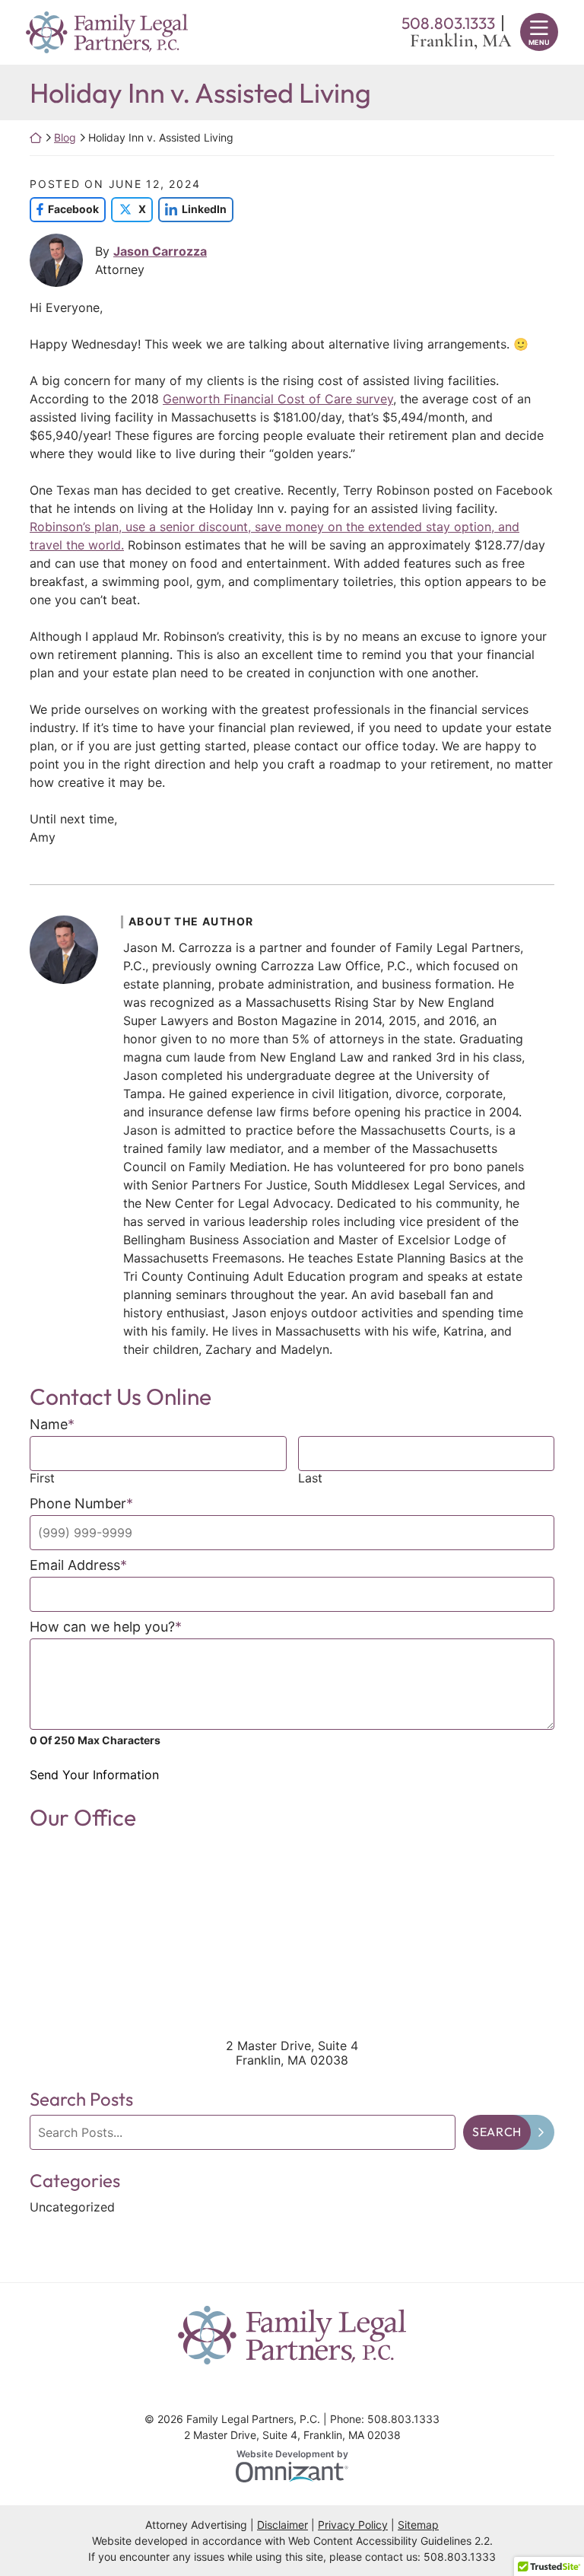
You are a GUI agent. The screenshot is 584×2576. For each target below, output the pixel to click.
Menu (539, 42)
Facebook (64, 209)
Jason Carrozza (160, 251)
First (42, 1478)
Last (310, 1478)
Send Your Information (94, 1775)
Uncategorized (72, 2207)
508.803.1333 (460, 2557)
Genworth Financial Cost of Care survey (278, 399)
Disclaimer (282, 2525)
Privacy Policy (353, 2525)
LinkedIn (192, 209)
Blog (65, 137)
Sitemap (418, 2525)
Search (497, 2132)
